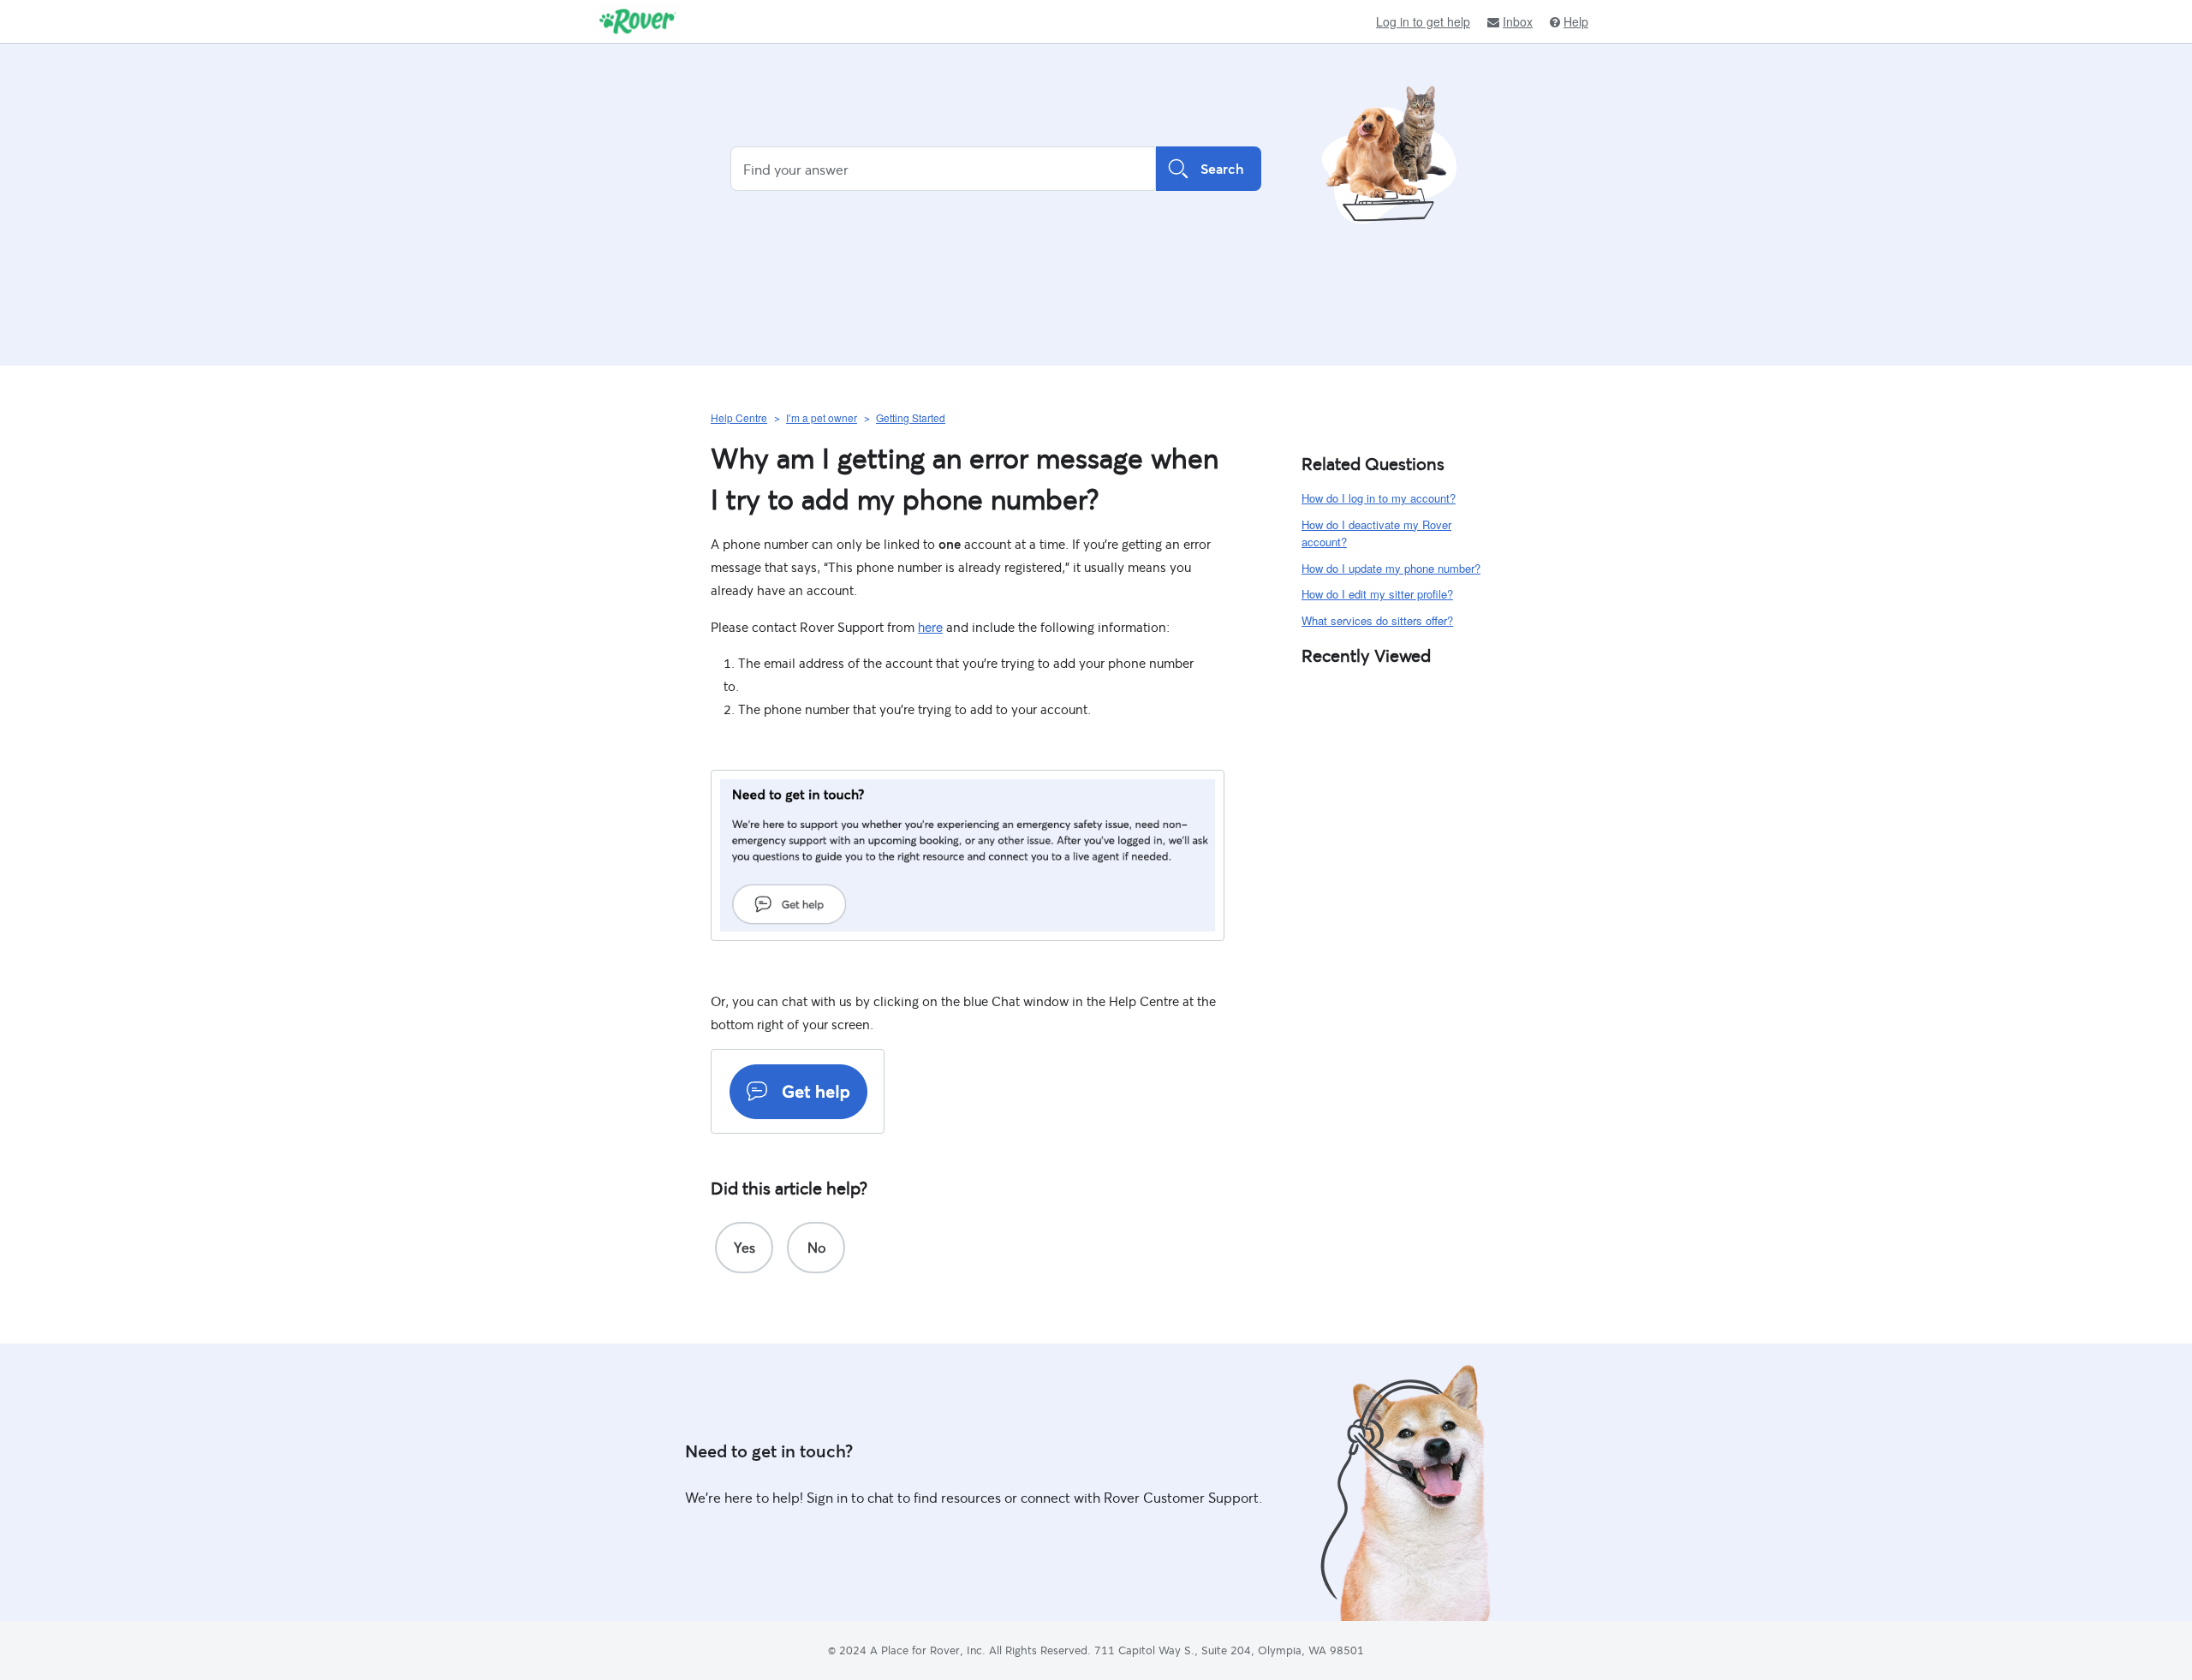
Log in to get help (1423, 21)
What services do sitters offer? (1377, 620)
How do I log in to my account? (1379, 498)
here (930, 626)
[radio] (744, 1248)
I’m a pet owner (822, 417)
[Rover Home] (637, 21)
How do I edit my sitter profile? (1377, 594)
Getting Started (911, 417)
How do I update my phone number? (1391, 568)
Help (1576, 22)
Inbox (1518, 22)
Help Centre (739, 417)
